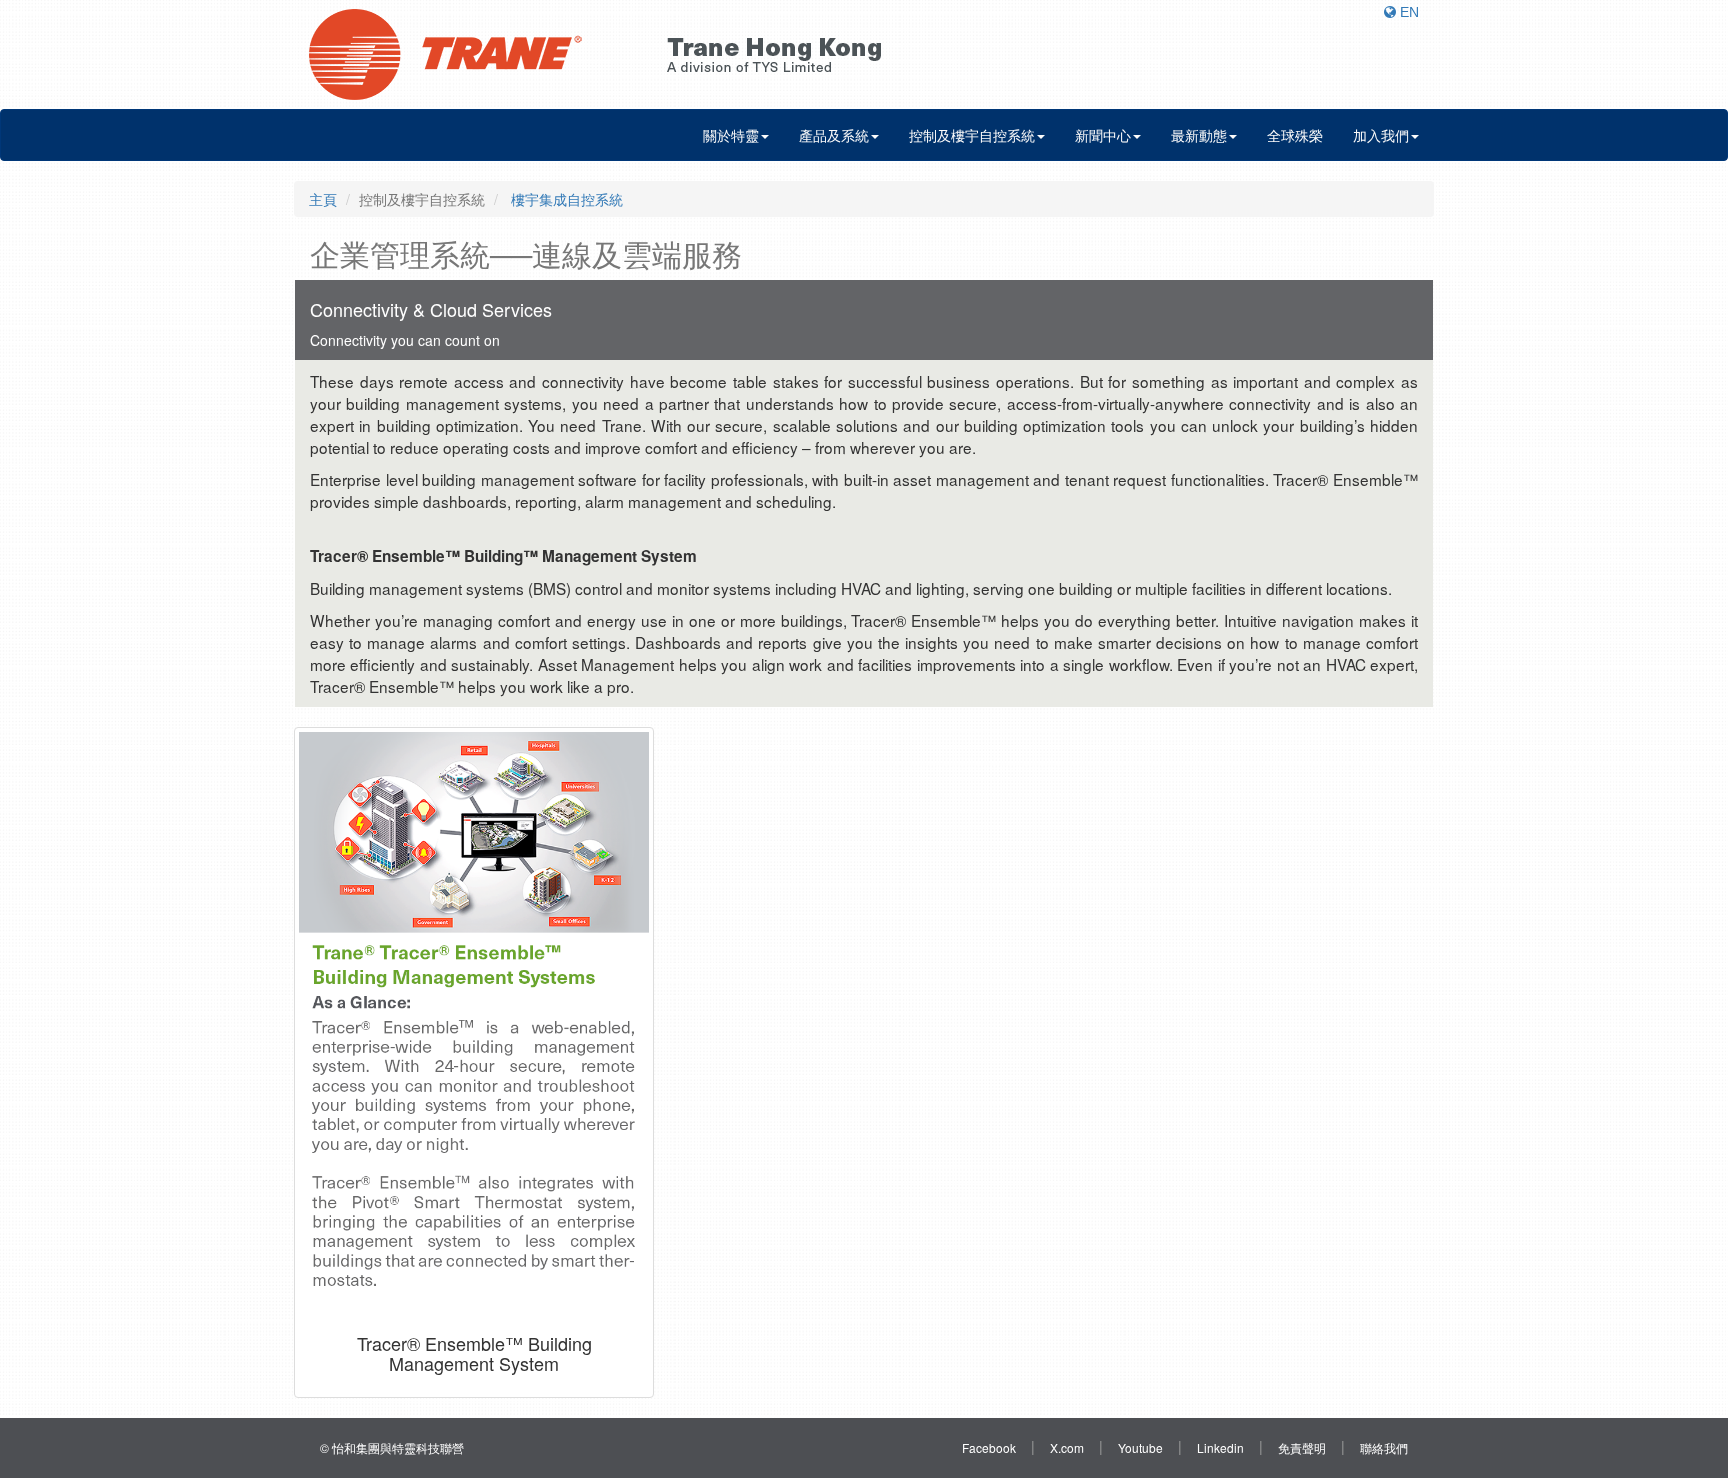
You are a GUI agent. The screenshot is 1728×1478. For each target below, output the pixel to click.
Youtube (1140, 1447)
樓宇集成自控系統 (565, 199)
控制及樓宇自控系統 (972, 135)
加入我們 (1381, 135)
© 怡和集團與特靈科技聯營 (392, 1447)
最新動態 (1199, 135)
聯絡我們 (1384, 1447)
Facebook (989, 1447)
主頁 (323, 199)
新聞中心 (1103, 135)
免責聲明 (1302, 1447)
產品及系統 (834, 135)
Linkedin (1220, 1447)
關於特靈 (731, 135)
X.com (1067, 1447)
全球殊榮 (1295, 135)
